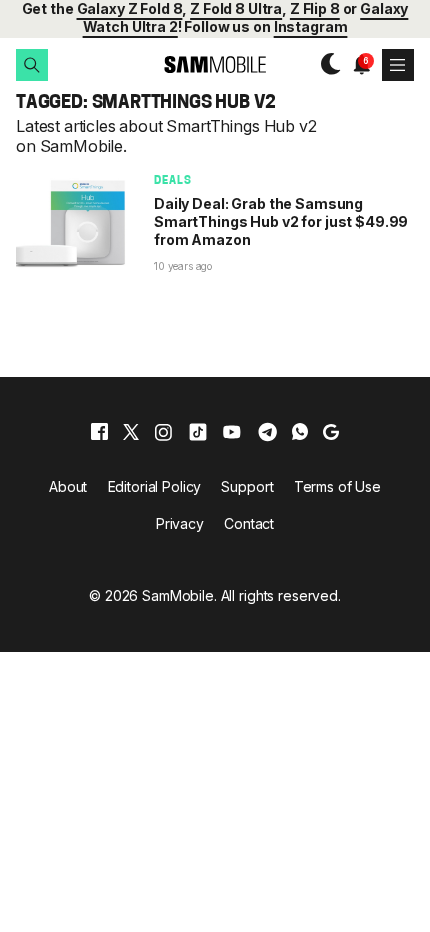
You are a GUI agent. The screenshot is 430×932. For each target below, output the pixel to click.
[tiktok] (198, 432)
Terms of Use (337, 486)
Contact (249, 523)
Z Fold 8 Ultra (236, 8)
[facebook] (99, 432)
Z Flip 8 (315, 8)
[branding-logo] (215, 64)
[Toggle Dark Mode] (326, 64)
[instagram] (163, 432)
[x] (131, 432)
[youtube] (232, 432)
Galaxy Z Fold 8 (130, 8)
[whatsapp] (300, 432)
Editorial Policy (155, 486)
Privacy (180, 523)
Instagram (311, 26)
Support (247, 486)
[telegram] (267, 432)
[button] (32, 65)
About (68, 486)
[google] (331, 432)
